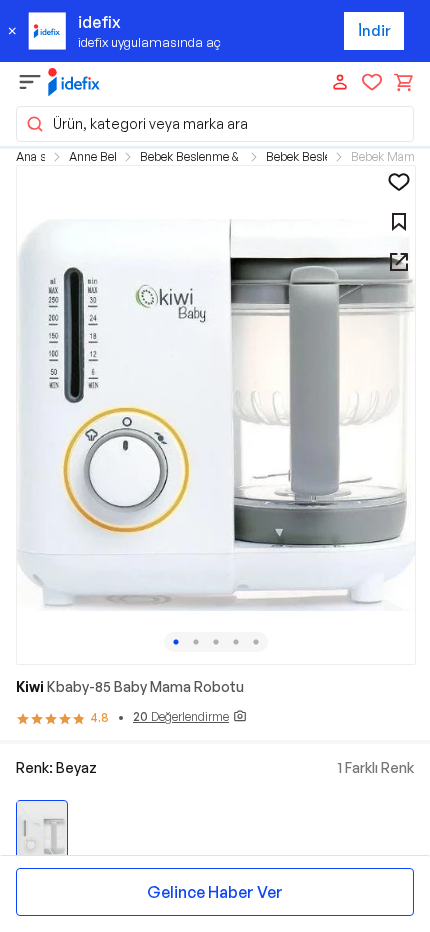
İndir (374, 30)
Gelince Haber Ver (215, 892)
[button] (215, 124)
